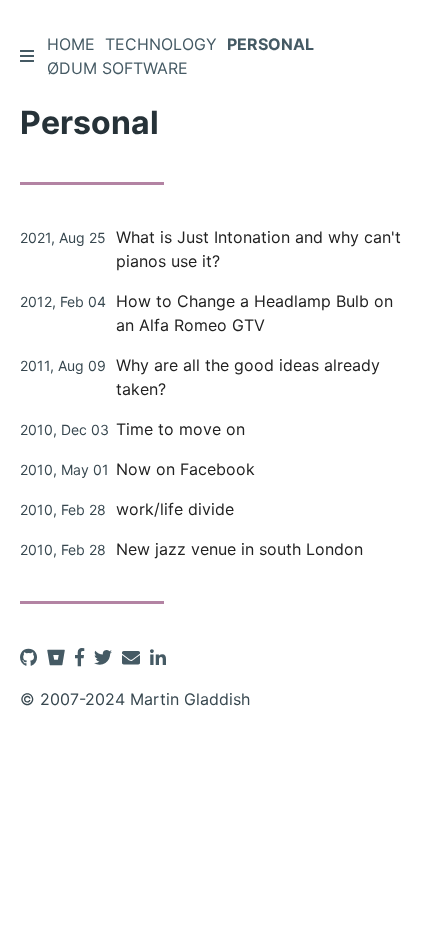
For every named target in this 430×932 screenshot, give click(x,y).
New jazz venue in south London (239, 549)
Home (71, 44)
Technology (161, 44)
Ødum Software (117, 68)
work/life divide (175, 509)
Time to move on (180, 429)
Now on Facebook (185, 469)
